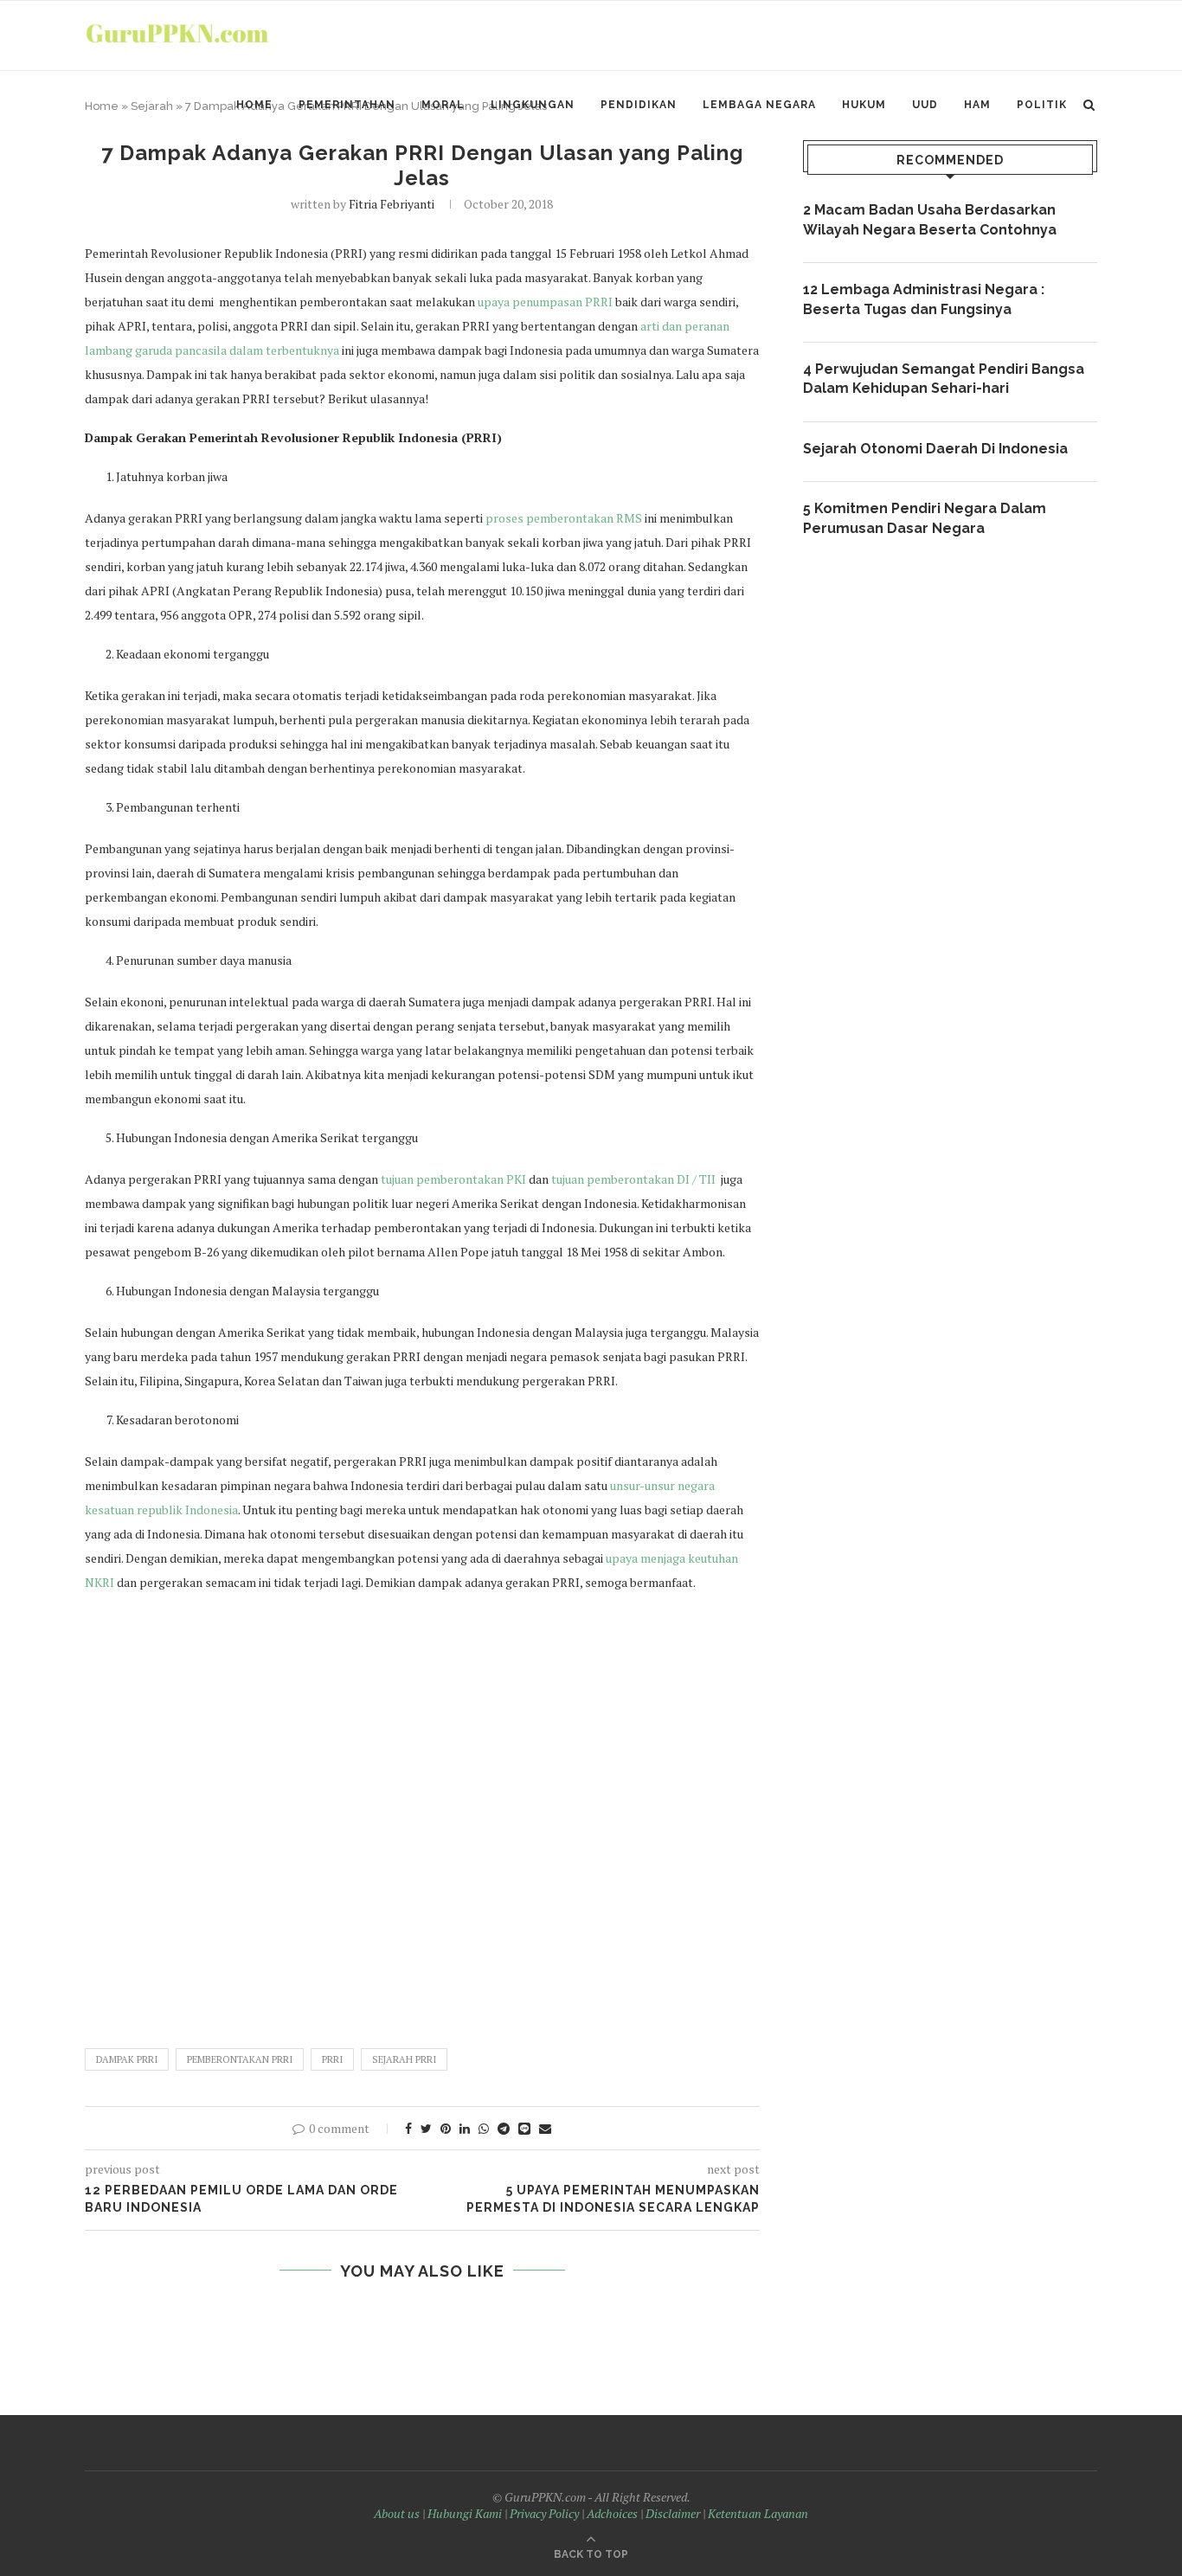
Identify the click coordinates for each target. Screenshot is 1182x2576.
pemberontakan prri (240, 2059)
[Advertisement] (422, 1812)
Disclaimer (673, 2513)
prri (332, 2059)
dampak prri (127, 2059)
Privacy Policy (544, 2513)
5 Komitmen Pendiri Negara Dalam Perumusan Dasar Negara (925, 518)
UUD (925, 105)
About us (397, 2513)
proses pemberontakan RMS (564, 518)
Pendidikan (639, 105)
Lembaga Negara (759, 105)
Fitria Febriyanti (392, 204)
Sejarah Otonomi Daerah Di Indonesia (935, 449)
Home (254, 105)
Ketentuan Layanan (758, 2513)
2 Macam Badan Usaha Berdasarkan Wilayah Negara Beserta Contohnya (930, 219)
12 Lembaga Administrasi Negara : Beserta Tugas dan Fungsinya (924, 299)
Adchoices (612, 2513)
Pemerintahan (347, 105)
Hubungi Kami (465, 2513)
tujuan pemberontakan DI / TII (633, 1179)
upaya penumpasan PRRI (545, 302)
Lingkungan (533, 105)
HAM (977, 105)
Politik (1042, 105)
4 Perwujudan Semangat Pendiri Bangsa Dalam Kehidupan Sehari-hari (944, 379)
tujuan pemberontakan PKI (453, 1179)
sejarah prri (404, 2059)
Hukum (864, 105)
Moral (443, 105)
